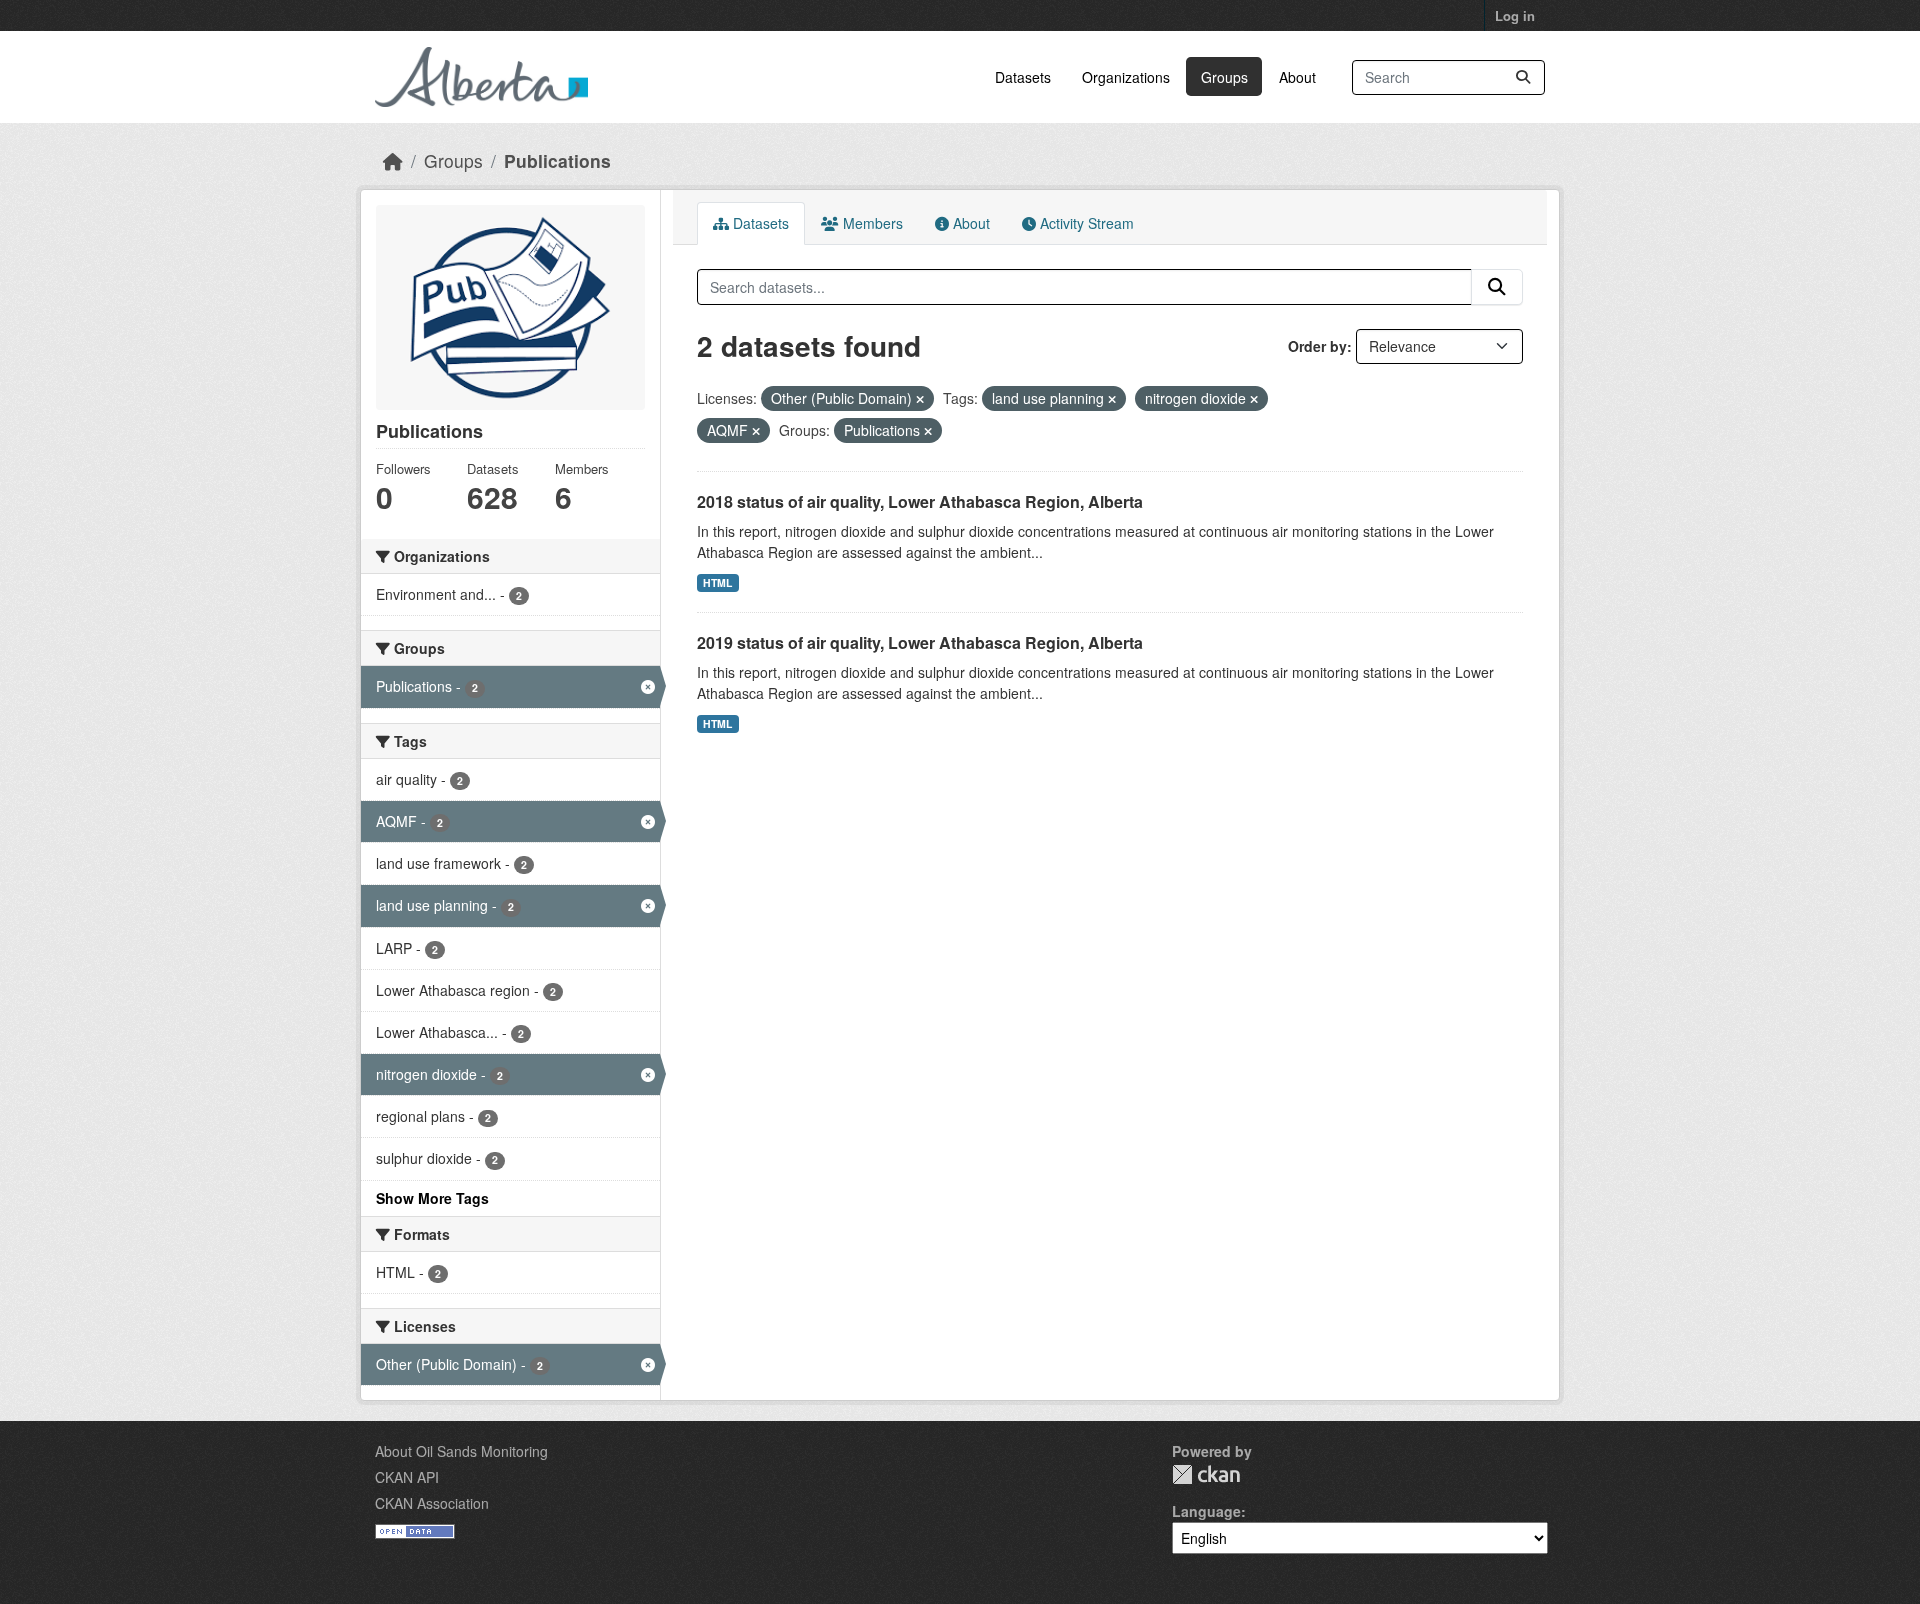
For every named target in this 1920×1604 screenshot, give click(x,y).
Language (1206, 1511)
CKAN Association (432, 1503)
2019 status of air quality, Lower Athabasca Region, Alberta (920, 642)
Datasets (1023, 77)
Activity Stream (1085, 223)
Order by (1317, 346)
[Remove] (920, 399)
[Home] (393, 160)
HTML (717, 582)
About (1297, 77)
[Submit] (1523, 77)
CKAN (1206, 1474)
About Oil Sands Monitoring (461, 1451)
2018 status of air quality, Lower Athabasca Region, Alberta (920, 501)
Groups (1224, 77)
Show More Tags (432, 1198)
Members (871, 223)
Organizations (1126, 77)
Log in (1515, 15)
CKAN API (407, 1477)
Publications (557, 160)
